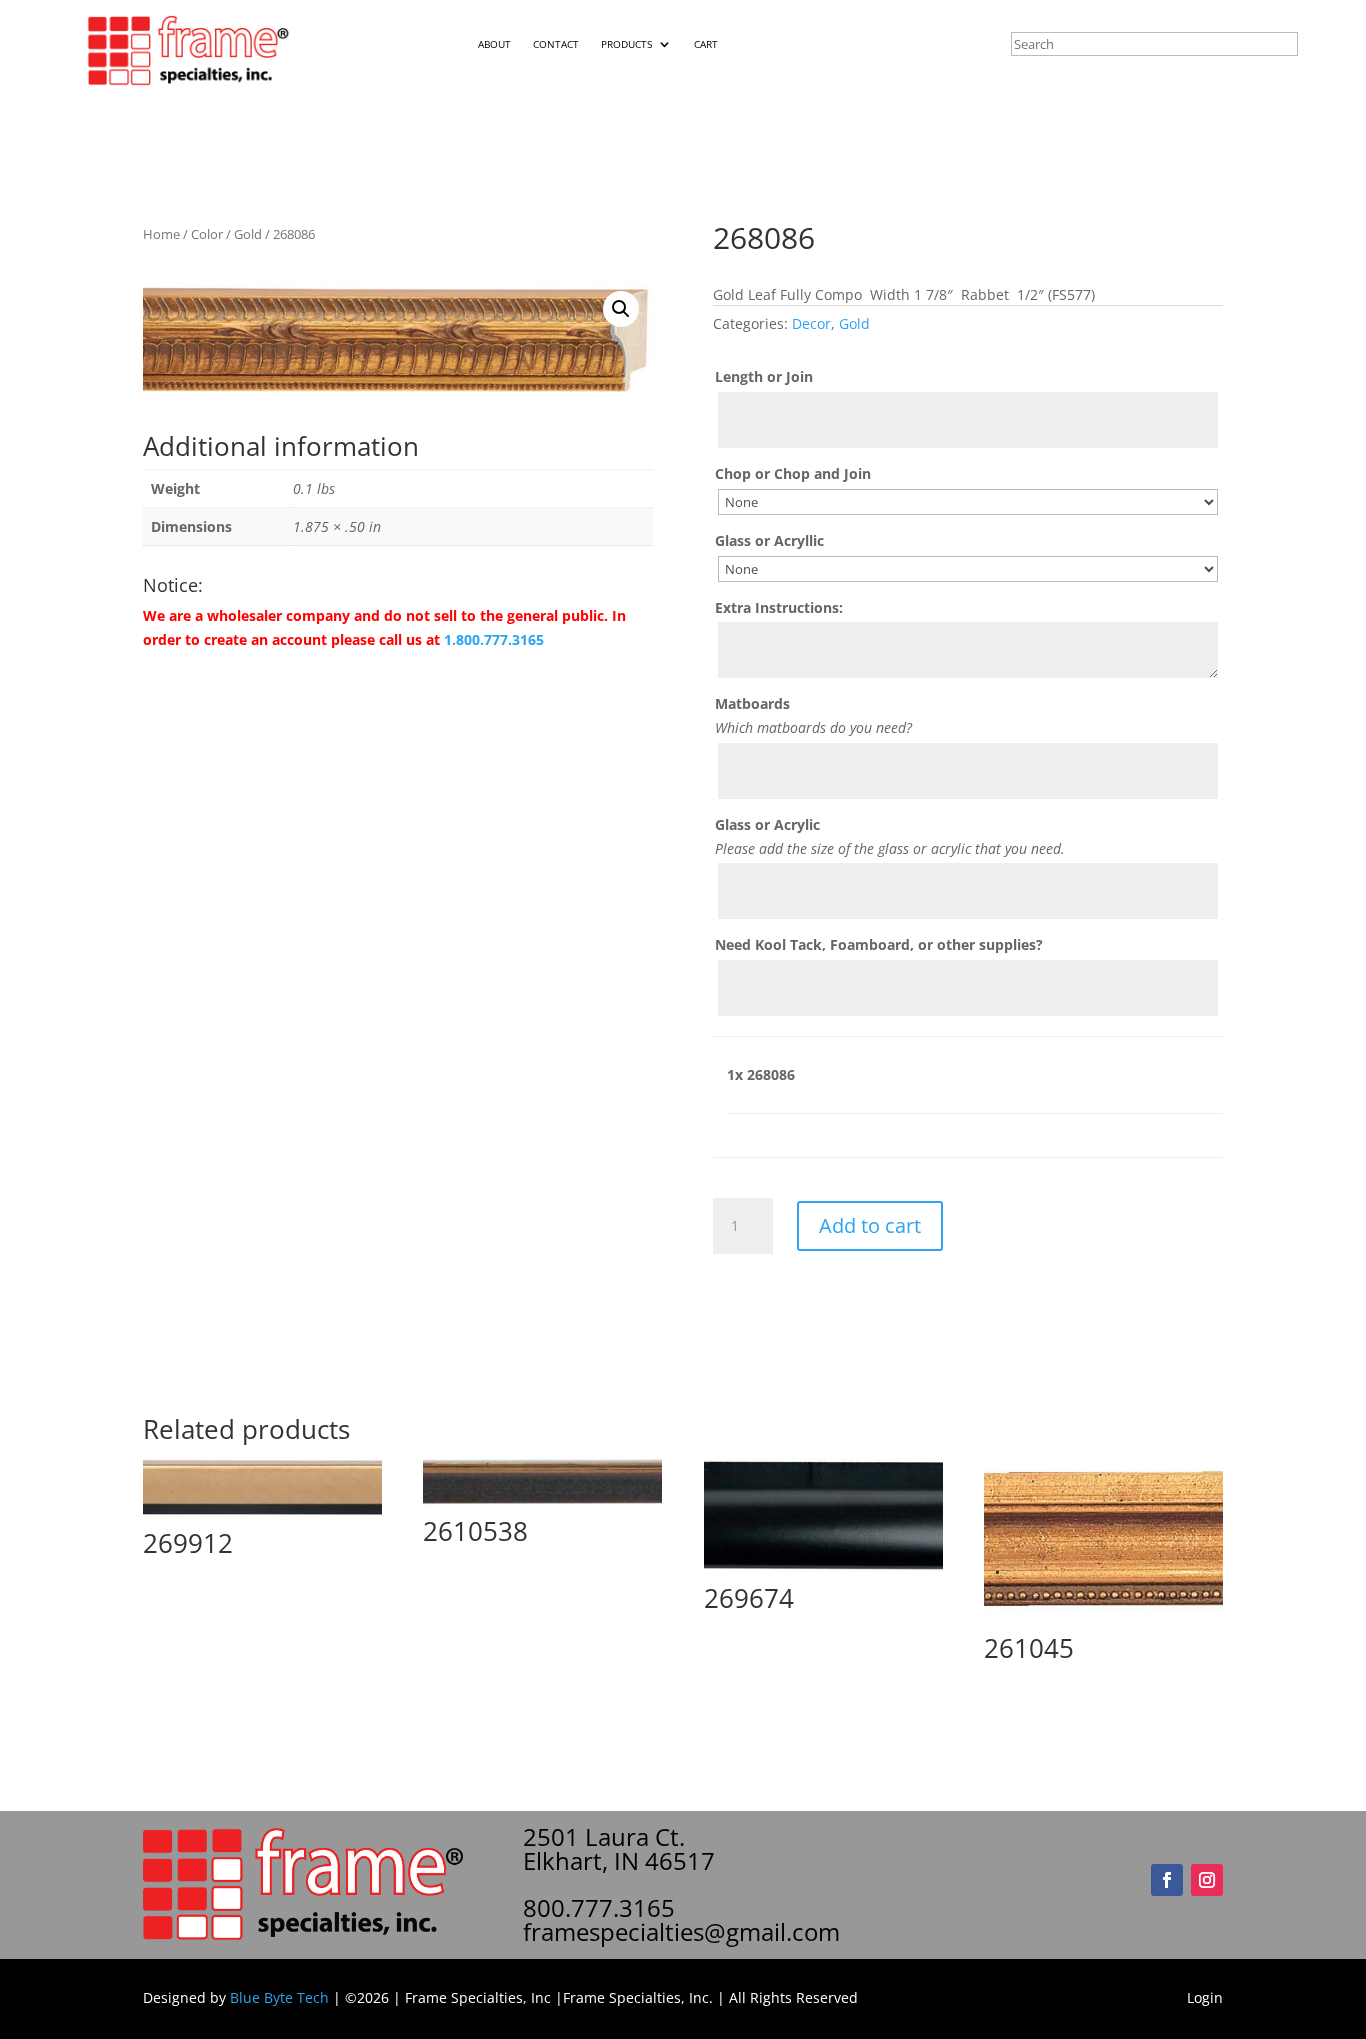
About (494, 44)
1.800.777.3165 (494, 639)
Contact (556, 44)
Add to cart (870, 1225)
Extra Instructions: (779, 607)
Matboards (752, 703)
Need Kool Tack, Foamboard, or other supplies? (879, 944)
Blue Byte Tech (279, 1997)
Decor (811, 323)
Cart (706, 44)
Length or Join (764, 376)
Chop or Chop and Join (793, 473)
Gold (248, 234)
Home (161, 234)
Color (207, 234)
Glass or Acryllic (769, 540)
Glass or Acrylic (767, 824)
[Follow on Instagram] (1207, 1880)
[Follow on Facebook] (1167, 1880)
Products (626, 44)
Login (1205, 1997)
